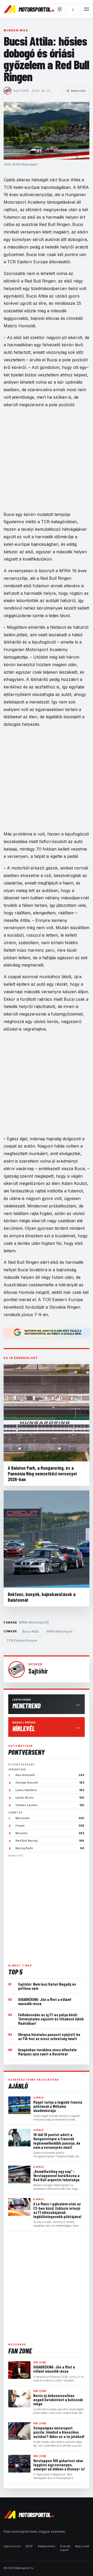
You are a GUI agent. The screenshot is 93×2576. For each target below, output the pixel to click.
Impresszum (12, 2546)
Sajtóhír (21, 91)
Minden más (16, 30)
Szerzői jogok (65, 2548)
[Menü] (87, 9)
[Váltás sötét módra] (60, 9)
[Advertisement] (47, 1908)
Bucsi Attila (30, 1631)
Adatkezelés (47, 2546)
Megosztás (79, 91)
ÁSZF (29, 2546)
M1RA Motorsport (60, 1631)
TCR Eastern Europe (22, 1641)
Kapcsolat (82, 2546)
